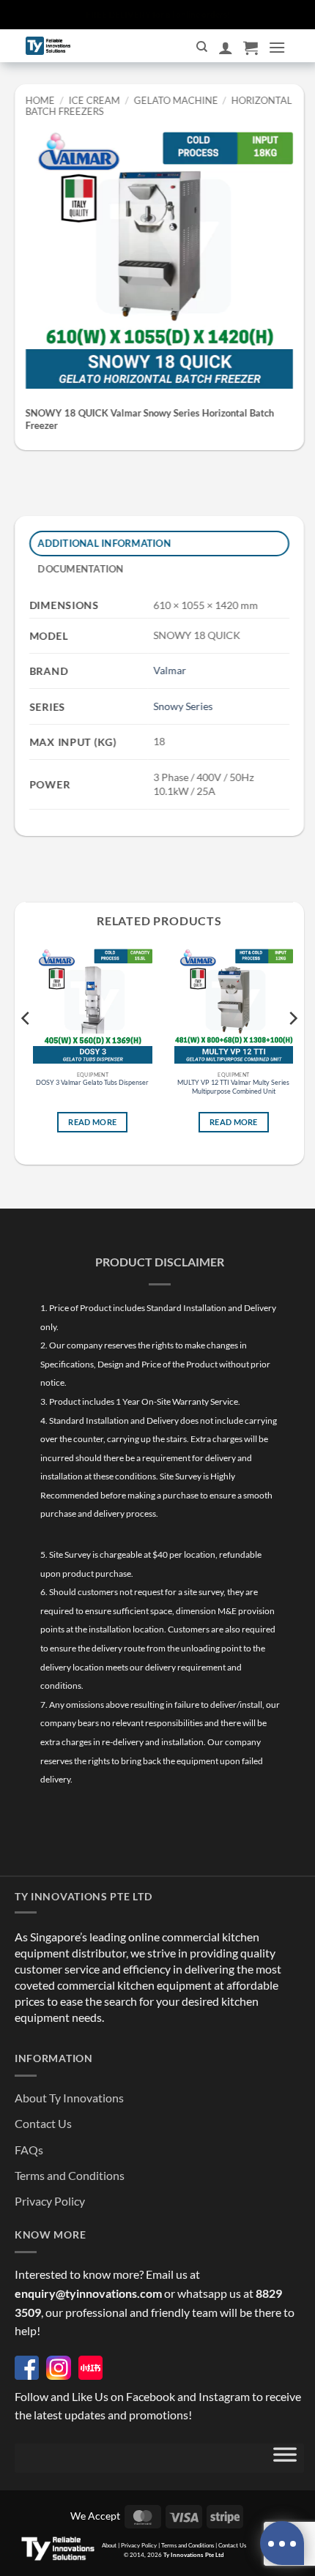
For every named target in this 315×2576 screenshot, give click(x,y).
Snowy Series (183, 706)
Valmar (170, 671)
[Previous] (26, 1048)
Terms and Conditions (70, 2175)
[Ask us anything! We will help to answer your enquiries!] (282, 2543)
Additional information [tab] (105, 543)
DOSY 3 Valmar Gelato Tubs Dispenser (92, 1082)
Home (40, 100)
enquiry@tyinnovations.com (88, 2293)
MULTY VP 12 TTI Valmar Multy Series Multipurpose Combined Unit (233, 1087)
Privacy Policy (50, 2201)
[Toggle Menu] (285, 2458)
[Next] (292, 1048)
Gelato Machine (175, 100)
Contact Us (43, 2123)
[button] (251, 48)
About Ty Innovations (69, 2098)
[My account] (226, 48)
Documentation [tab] (81, 569)
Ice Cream (94, 100)
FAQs (29, 2150)
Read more (92, 1122)
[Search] (202, 47)
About (109, 2545)
